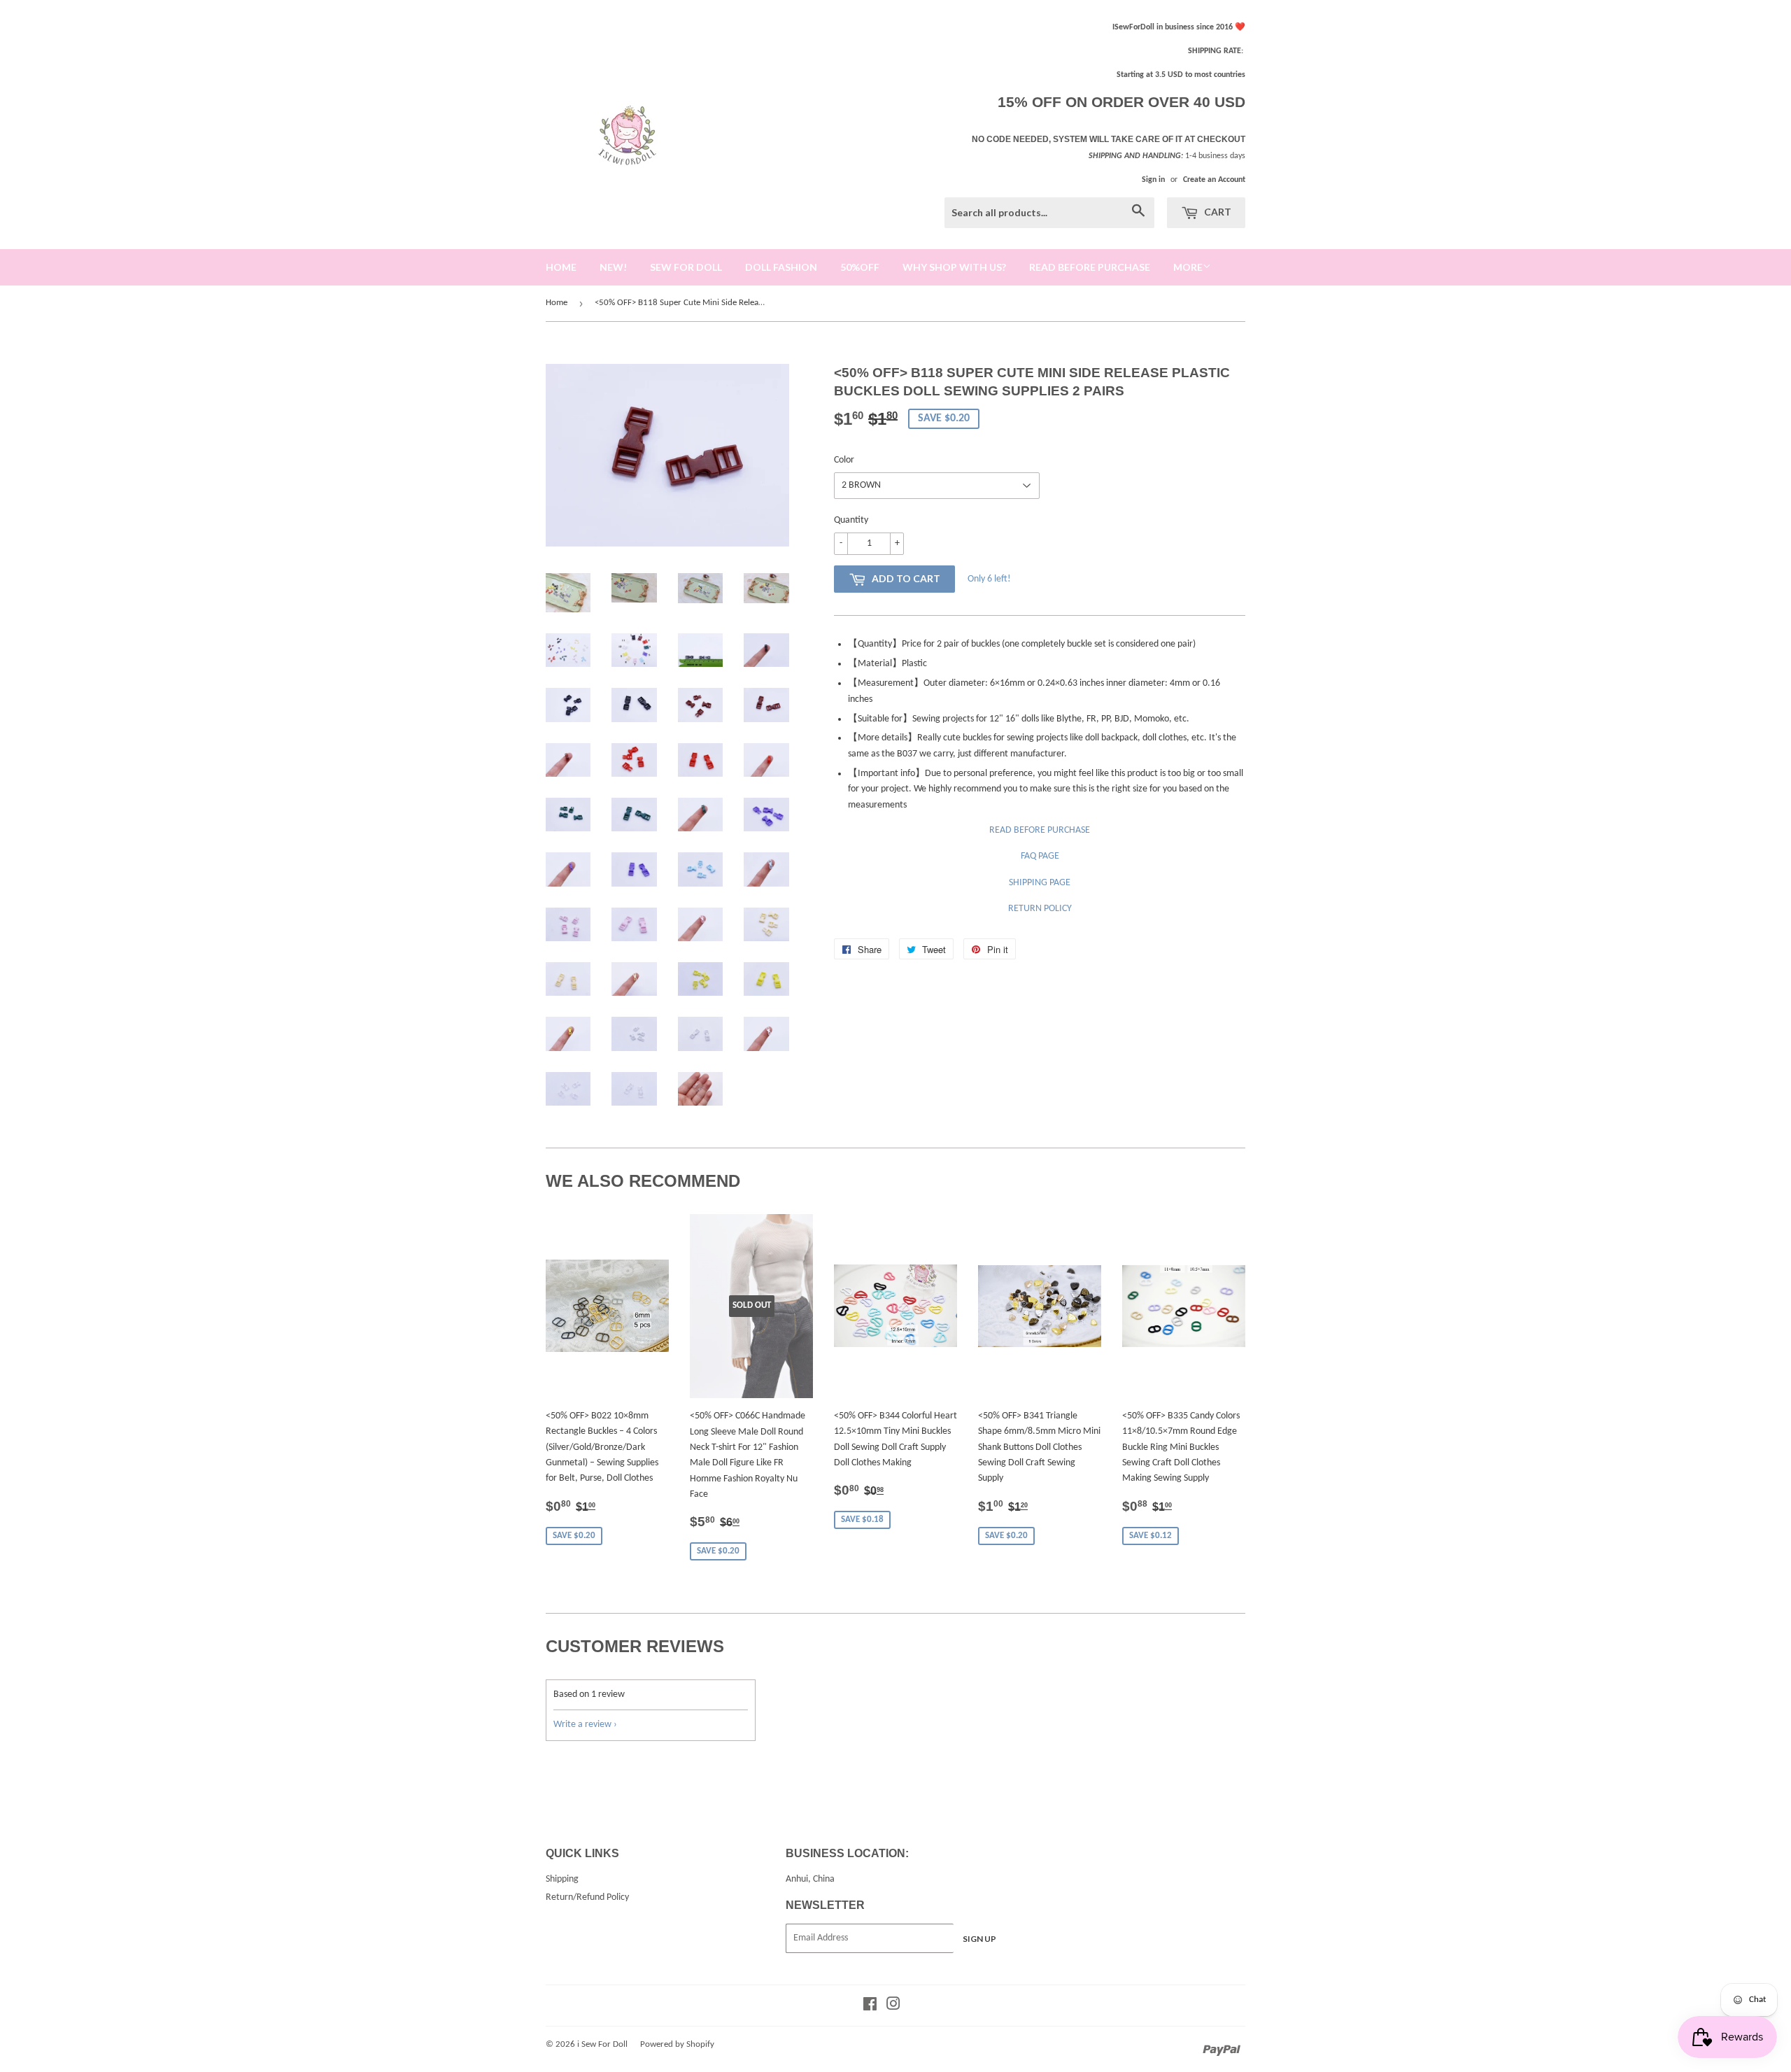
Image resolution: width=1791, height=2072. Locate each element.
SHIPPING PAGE (1040, 883)
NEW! (613, 267)
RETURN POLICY (1040, 909)
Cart (1217, 212)
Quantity (851, 520)
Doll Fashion (781, 267)
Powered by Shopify (677, 2044)
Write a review (582, 1725)
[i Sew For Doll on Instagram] (893, 2007)
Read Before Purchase (1090, 267)
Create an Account (1214, 180)
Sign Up (979, 1939)
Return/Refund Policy (587, 1897)
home (561, 267)
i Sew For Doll (602, 2044)
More (1188, 267)
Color (844, 460)
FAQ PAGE (1040, 856)
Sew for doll (686, 267)
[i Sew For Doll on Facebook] (870, 2007)
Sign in (1153, 180)
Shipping (562, 1879)
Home (557, 303)
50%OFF (860, 267)
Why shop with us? (954, 267)
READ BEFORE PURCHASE (1040, 830)
